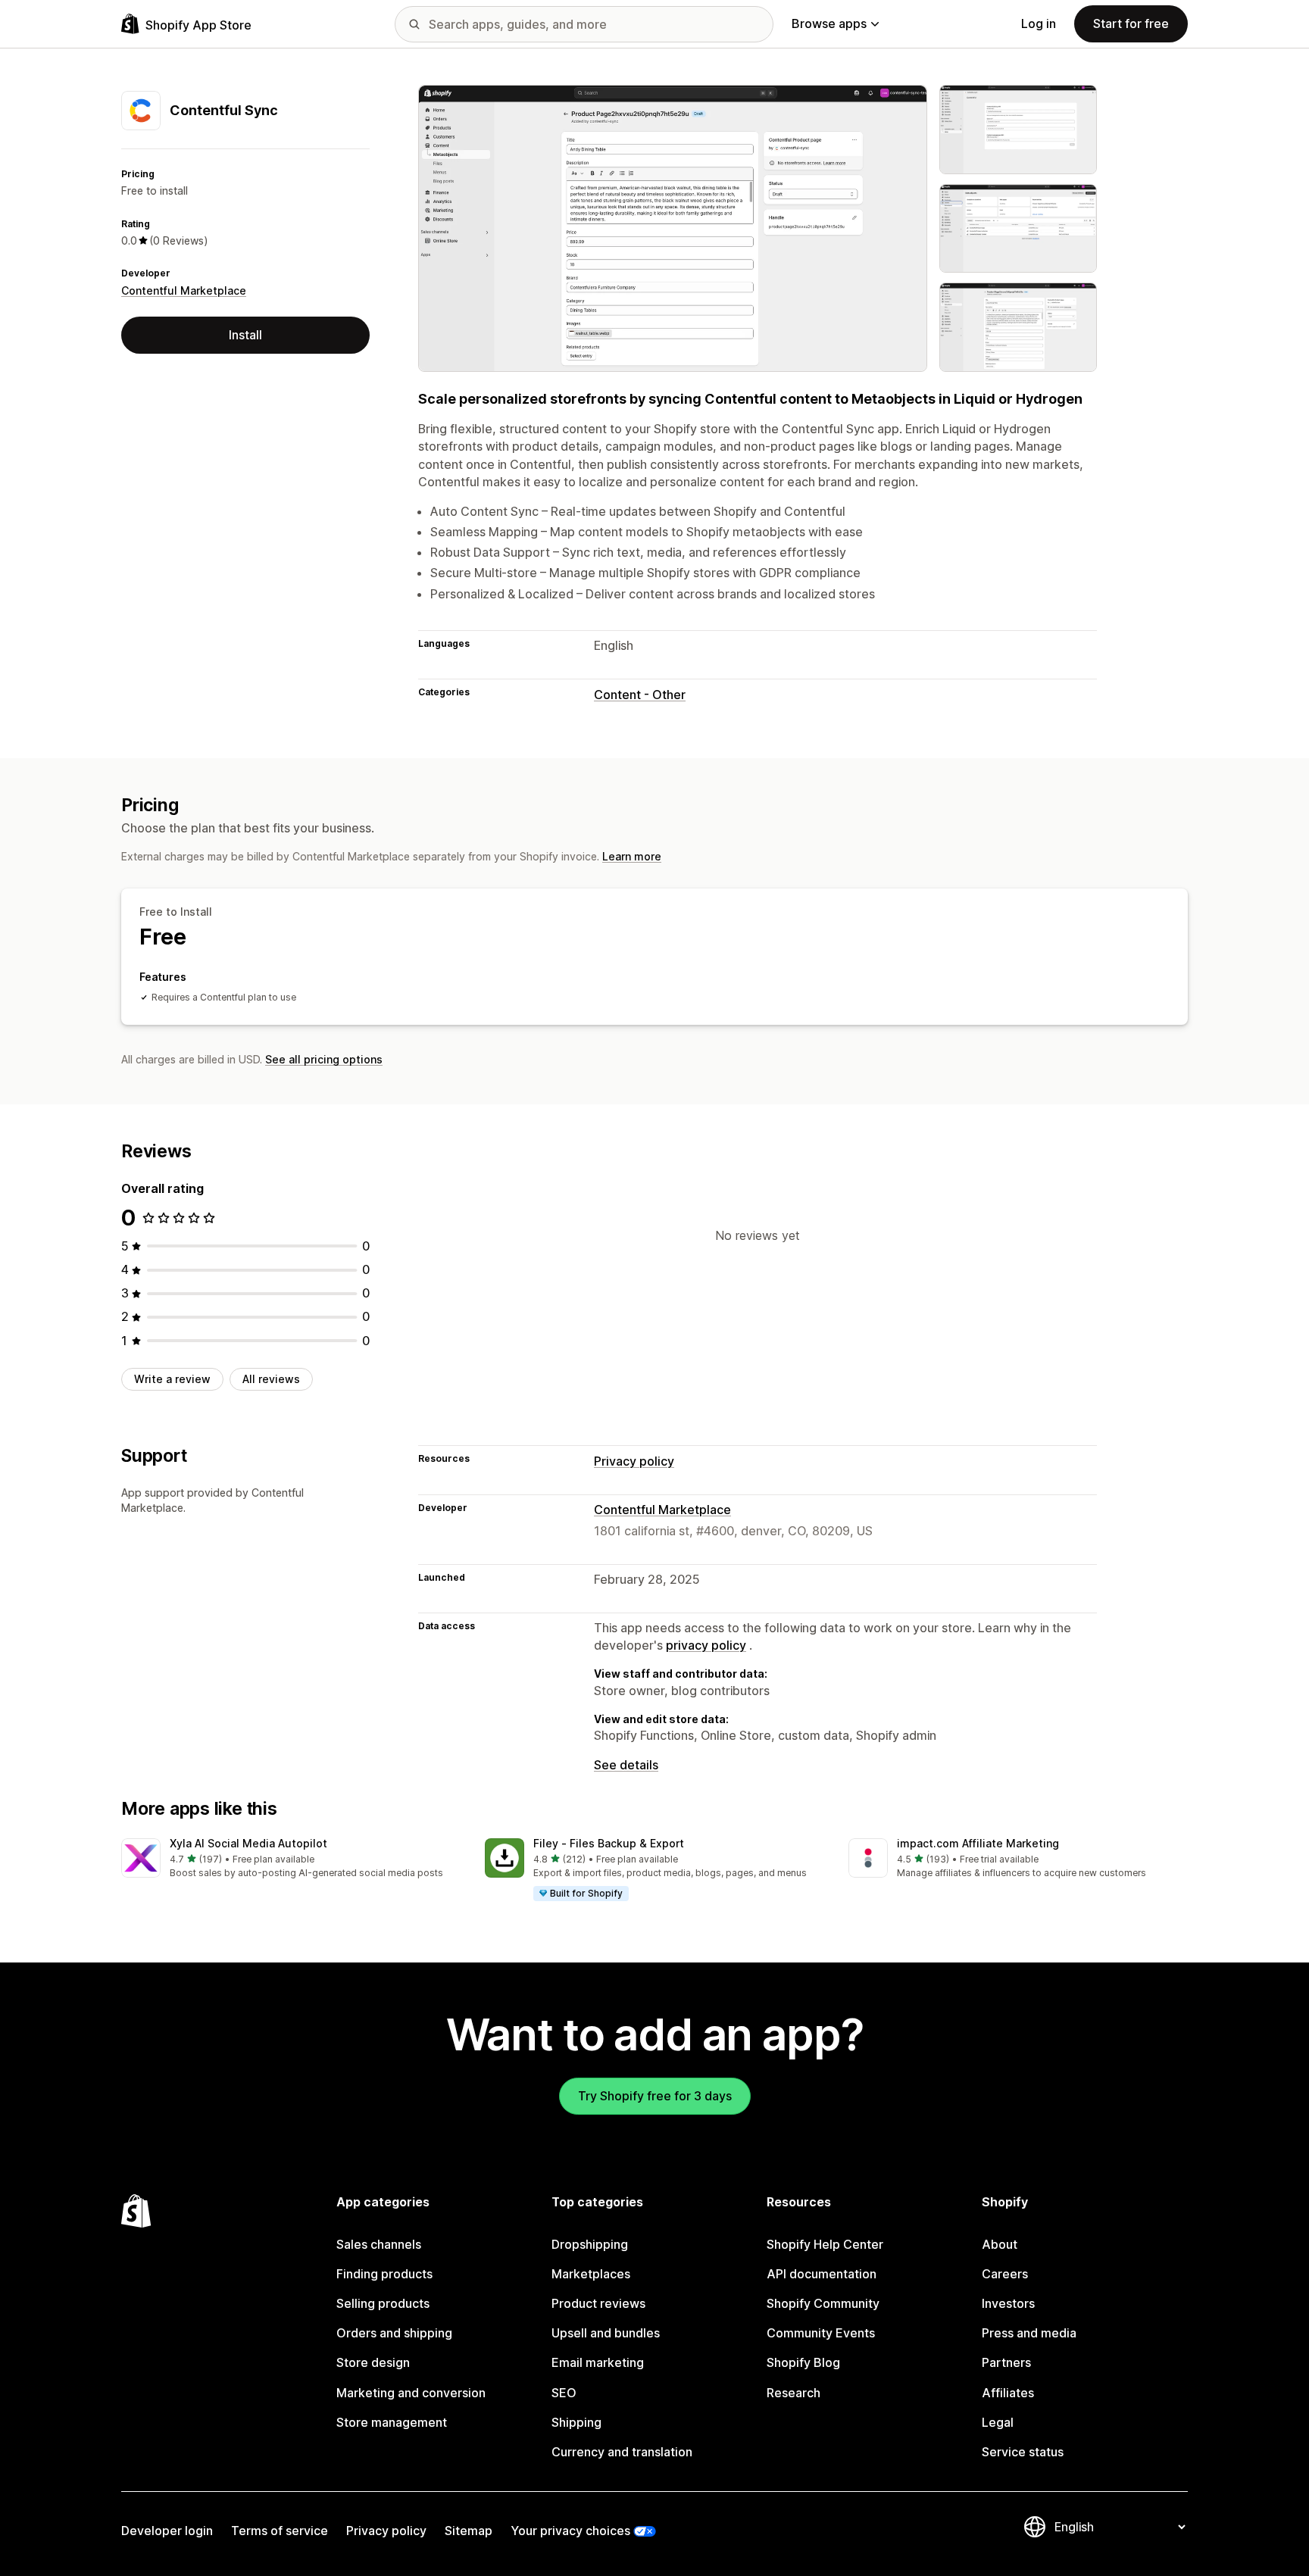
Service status (1023, 2452)
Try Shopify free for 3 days (655, 2096)
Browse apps (829, 23)
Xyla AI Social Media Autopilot (248, 1843)
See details (626, 1765)
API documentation (822, 2274)
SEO (564, 2393)
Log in (1039, 23)
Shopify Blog (803, 2362)
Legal (998, 2422)
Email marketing (598, 2362)
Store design (373, 2362)
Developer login (167, 2531)
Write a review (172, 1379)
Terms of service (280, 2531)
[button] (291, 1859)
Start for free (1131, 23)
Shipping (576, 2422)
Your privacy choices (570, 2531)
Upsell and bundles (606, 2333)
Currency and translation (622, 2452)
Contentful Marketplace (184, 290)
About (1000, 2244)
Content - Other (640, 695)
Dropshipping (590, 2244)
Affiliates (1008, 2393)
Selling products (383, 2303)
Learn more (632, 856)
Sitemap (469, 2531)
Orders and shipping (394, 2333)
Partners (1006, 2362)
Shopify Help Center (825, 2244)
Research (794, 2393)
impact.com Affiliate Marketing (978, 1843)
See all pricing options (324, 1059)
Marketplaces (591, 2274)
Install (245, 335)
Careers (1005, 2274)
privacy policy (706, 1645)
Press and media (1029, 2333)
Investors (1008, 2303)
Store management (392, 2422)
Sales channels (379, 2244)
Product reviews (598, 2303)
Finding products (384, 2274)
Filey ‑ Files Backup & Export (609, 1843)
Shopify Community (823, 2303)
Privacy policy (634, 1461)
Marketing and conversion (411, 2393)
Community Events (821, 2333)
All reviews (271, 1379)
